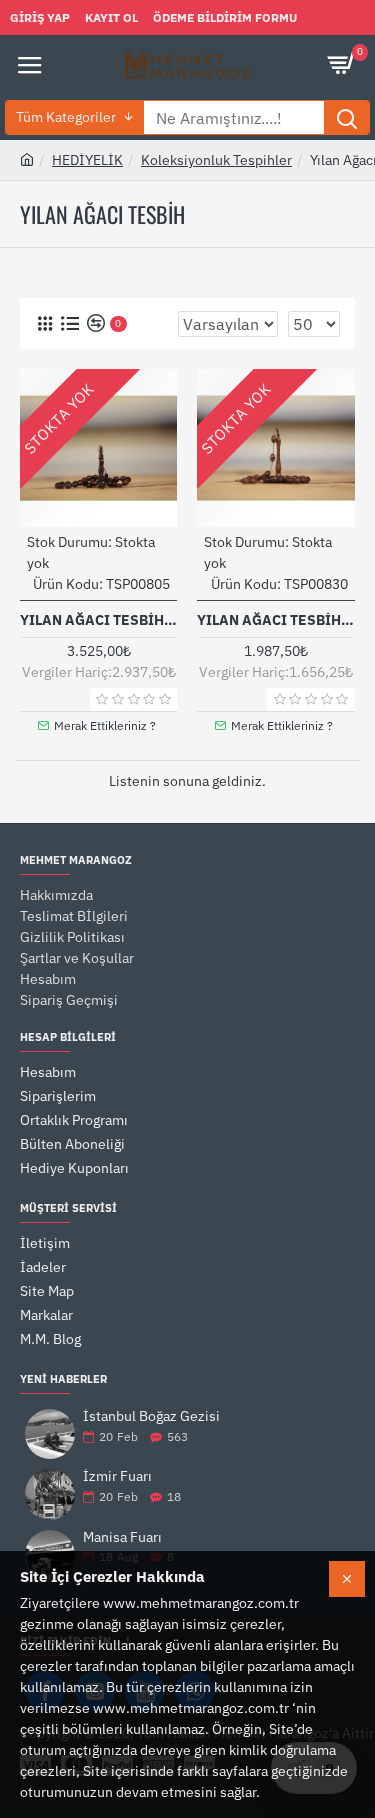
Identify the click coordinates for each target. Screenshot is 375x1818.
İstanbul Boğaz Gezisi (151, 1416)
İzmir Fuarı (117, 1476)
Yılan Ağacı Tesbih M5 (98, 620)
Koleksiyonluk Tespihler (216, 160)
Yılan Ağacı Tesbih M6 (275, 620)
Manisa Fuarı (122, 1537)
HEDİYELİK (87, 160)
